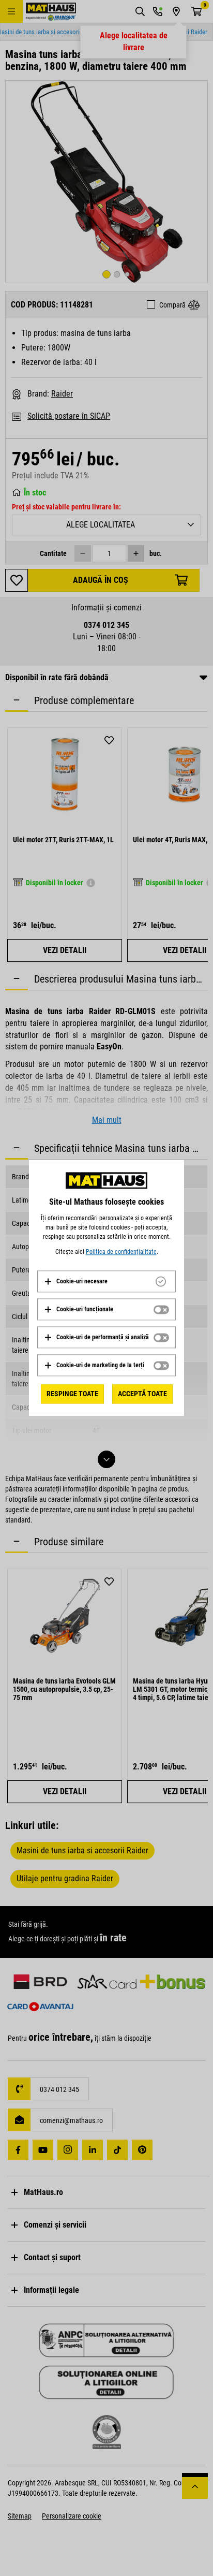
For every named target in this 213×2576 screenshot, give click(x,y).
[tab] (106, 1281)
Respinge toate (72, 1394)
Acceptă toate (142, 1394)
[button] (76, 1281)
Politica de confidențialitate (121, 1252)
